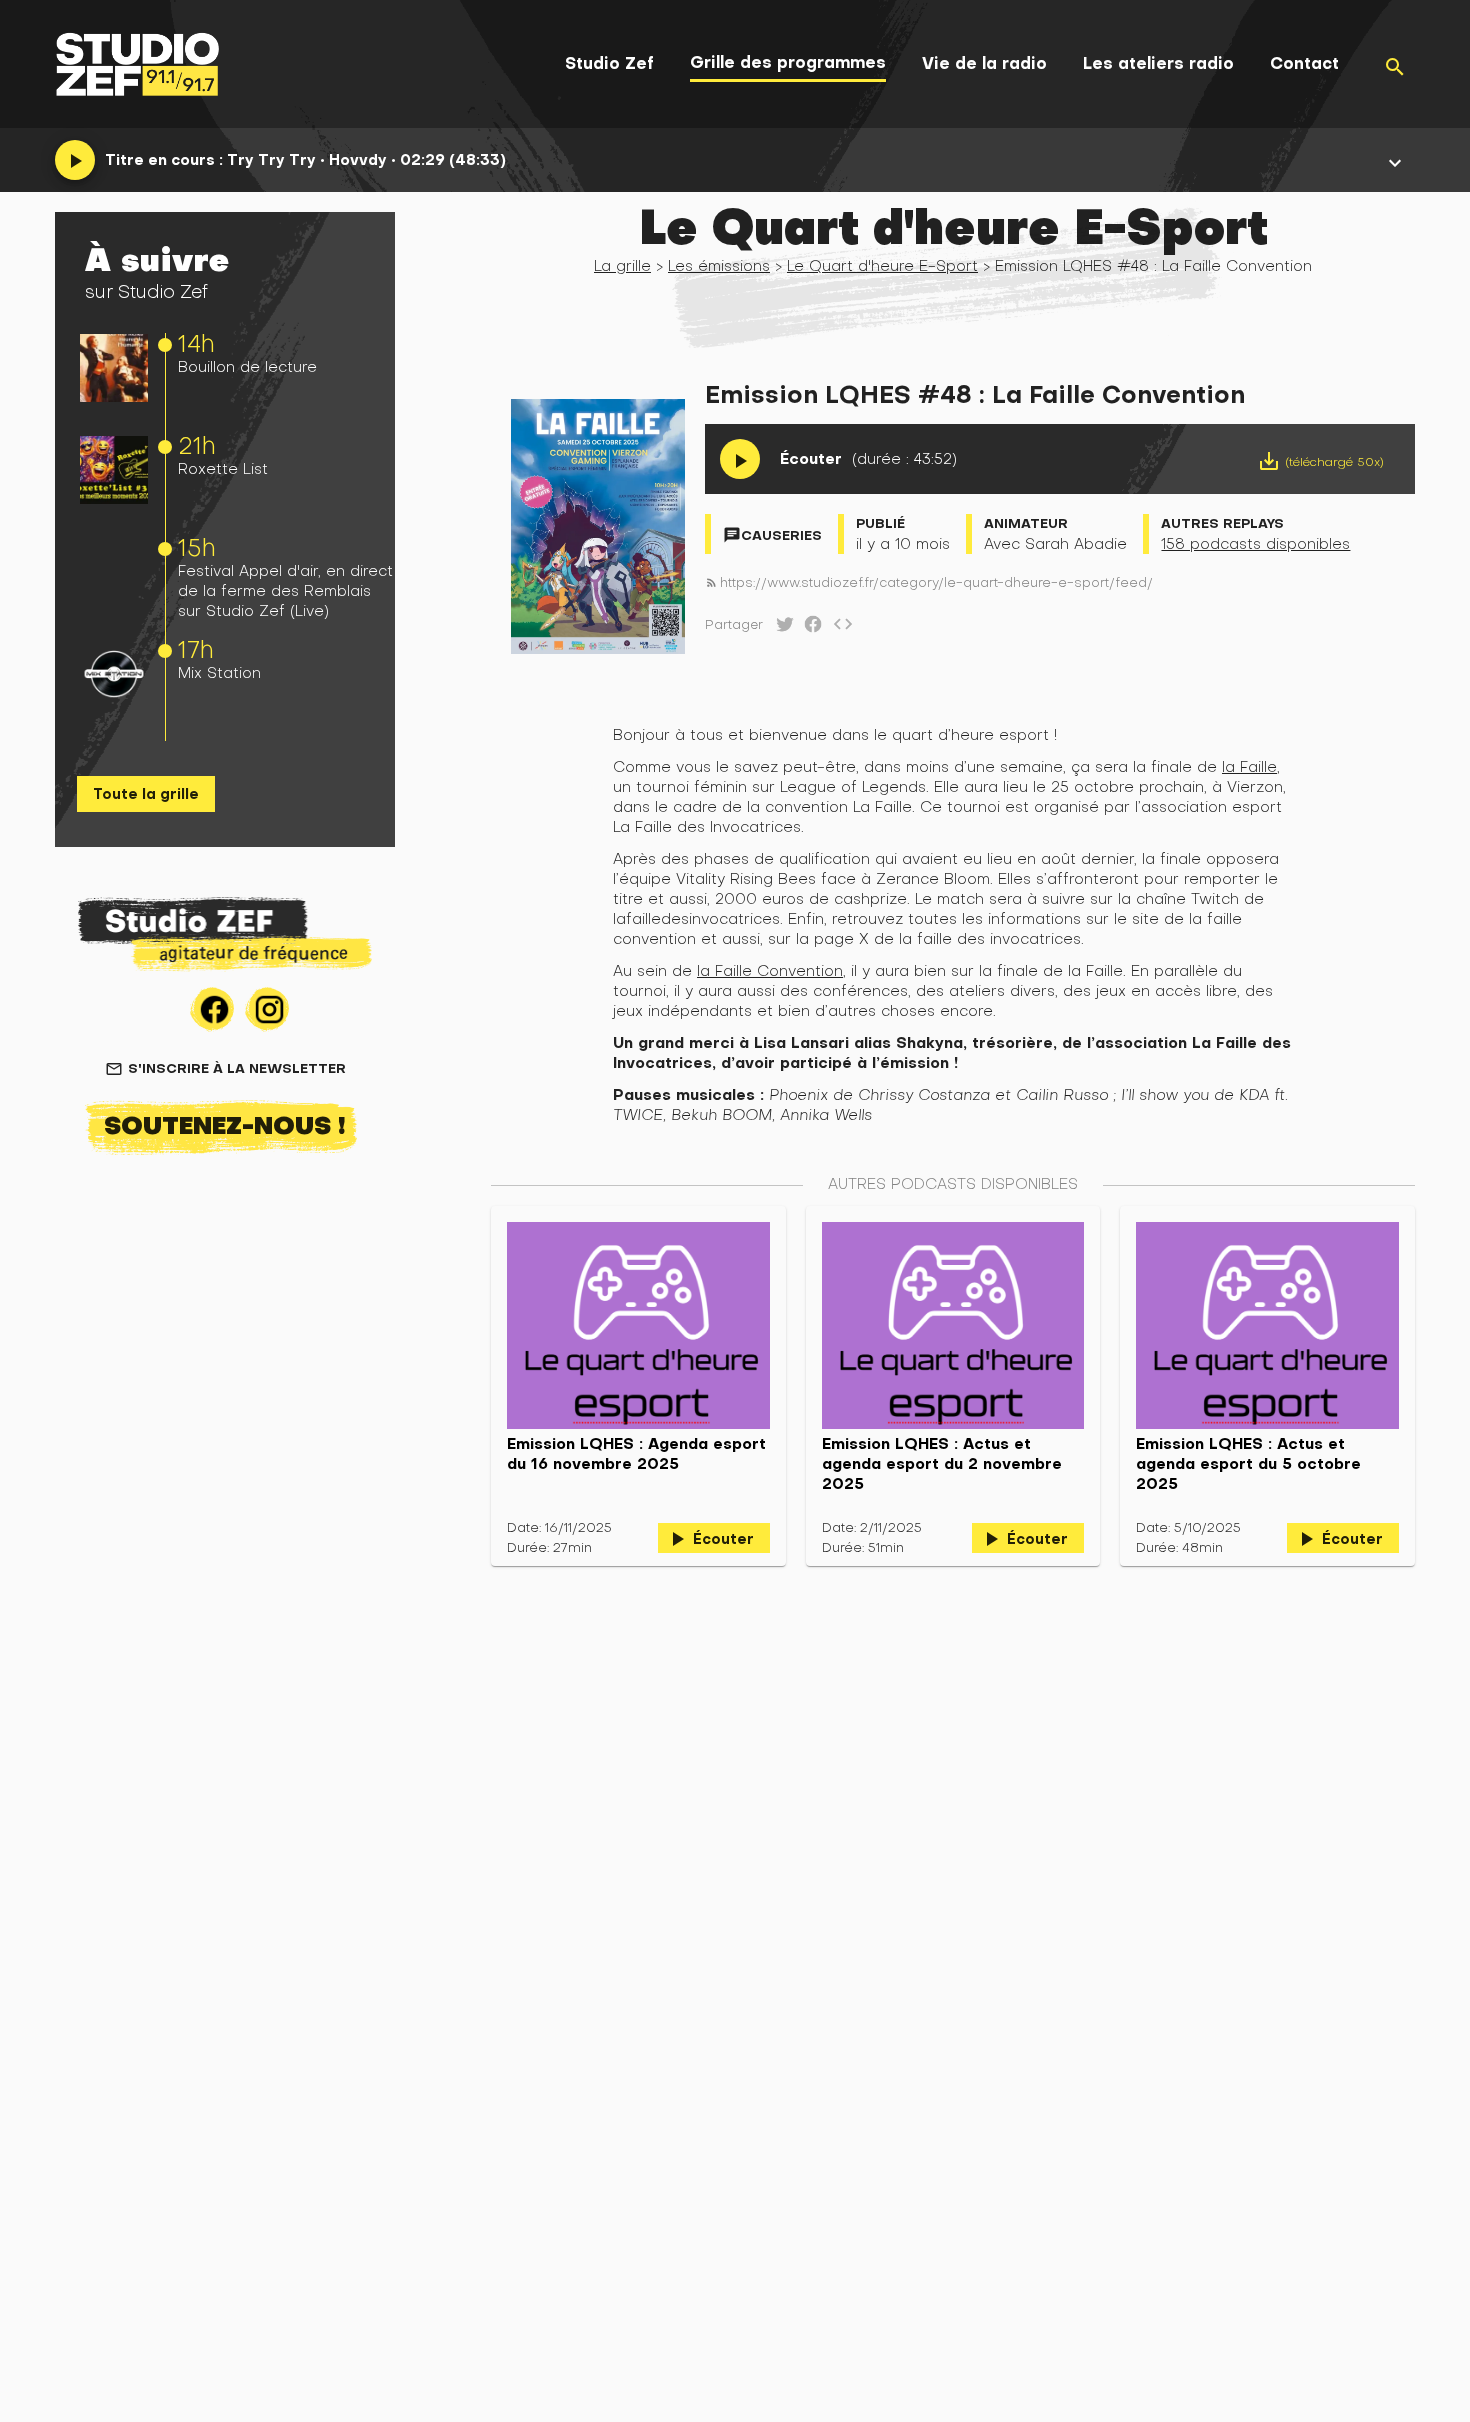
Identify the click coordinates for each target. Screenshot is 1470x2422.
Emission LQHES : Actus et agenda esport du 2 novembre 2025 (942, 1464)
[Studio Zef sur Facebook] (809, 628)
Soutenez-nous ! (225, 1125)
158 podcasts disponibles (1255, 543)
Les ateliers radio (1158, 63)
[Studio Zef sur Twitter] (781, 628)
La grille (622, 265)
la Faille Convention (770, 970)
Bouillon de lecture (247, 366)
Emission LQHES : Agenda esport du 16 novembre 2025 (636, 1454)
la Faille (1249, 766)
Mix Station (219, 672)
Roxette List (223, 468)
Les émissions (719, 265)
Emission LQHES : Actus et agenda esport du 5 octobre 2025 (1248, 1464)
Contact (1304, 63)
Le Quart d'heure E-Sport (882, 265)
